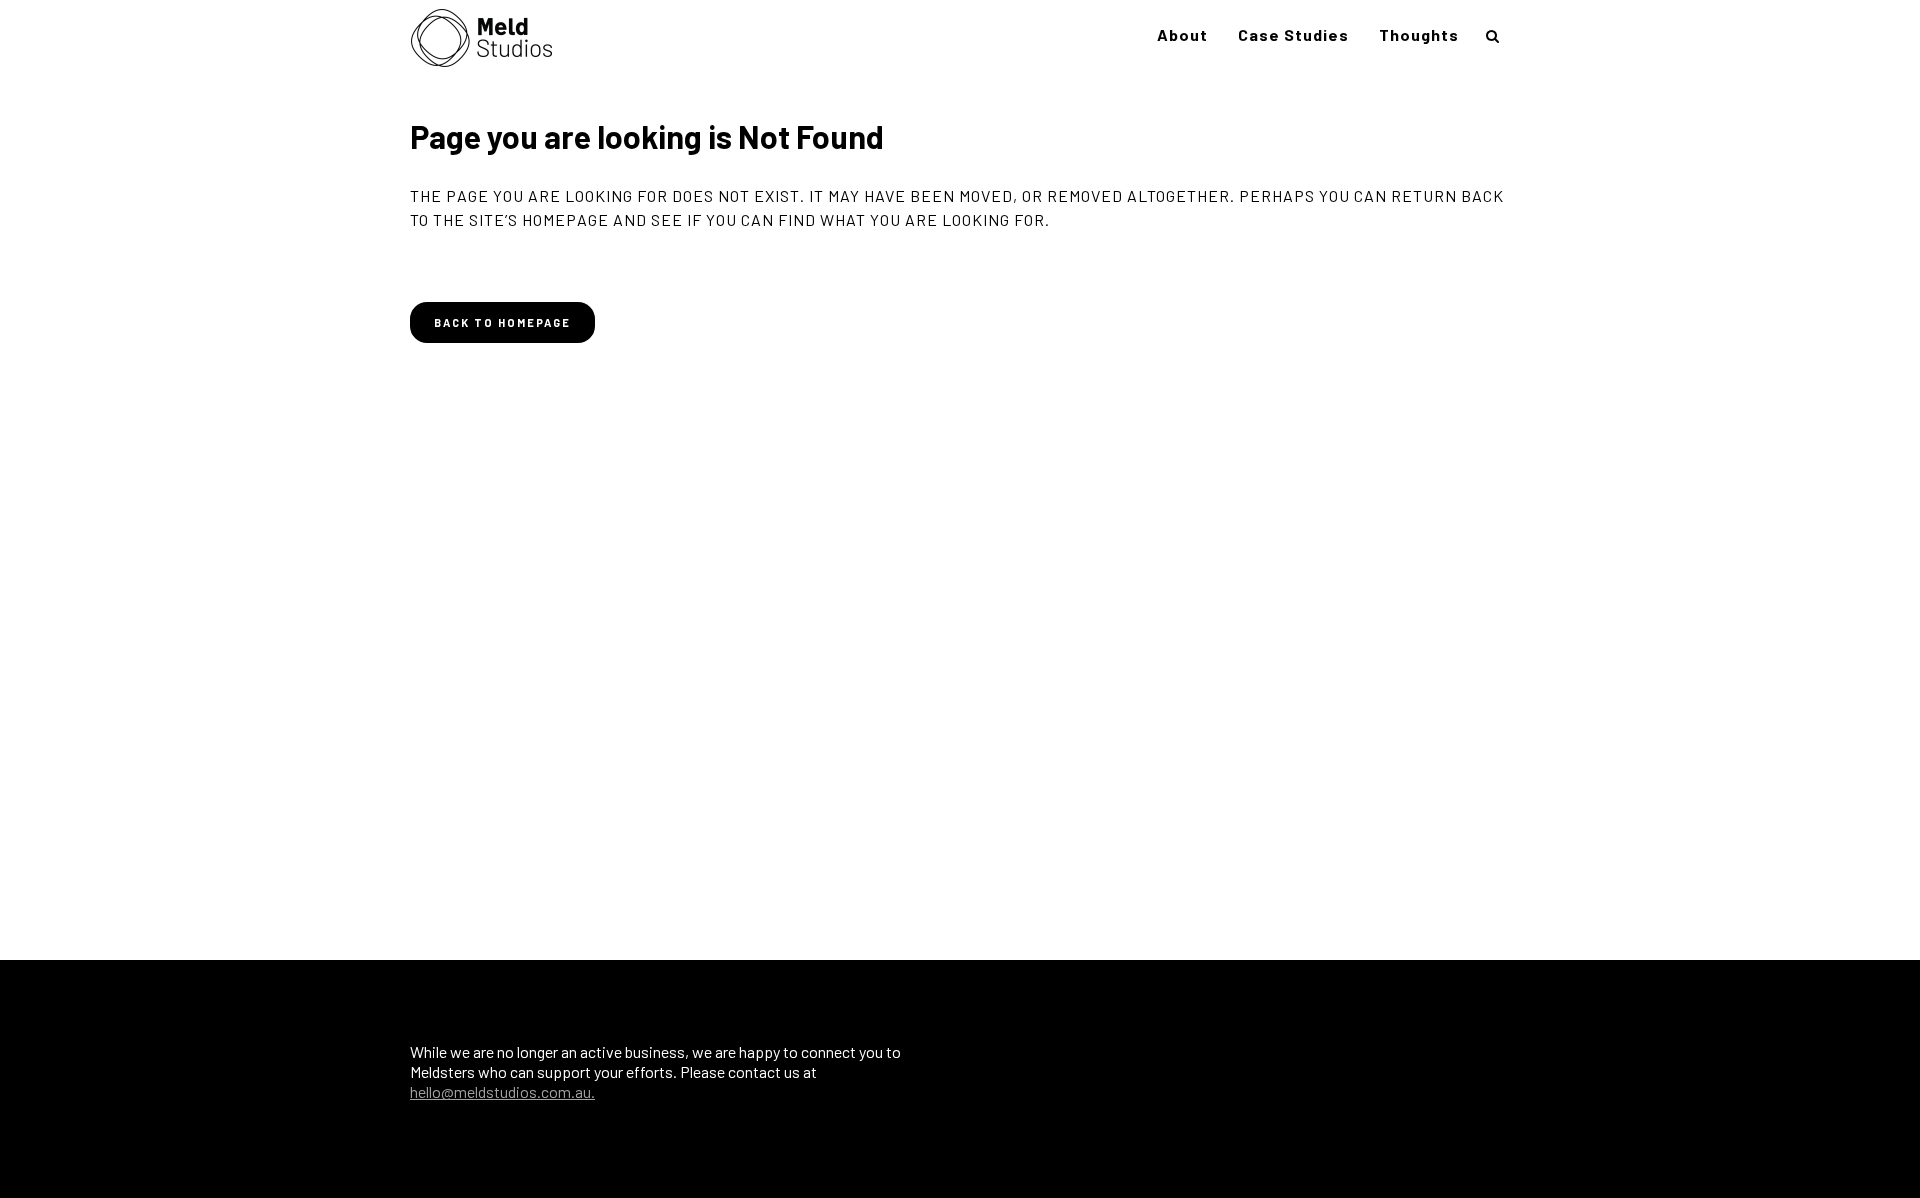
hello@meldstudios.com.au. (502, 1091)
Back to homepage (502, 322)
